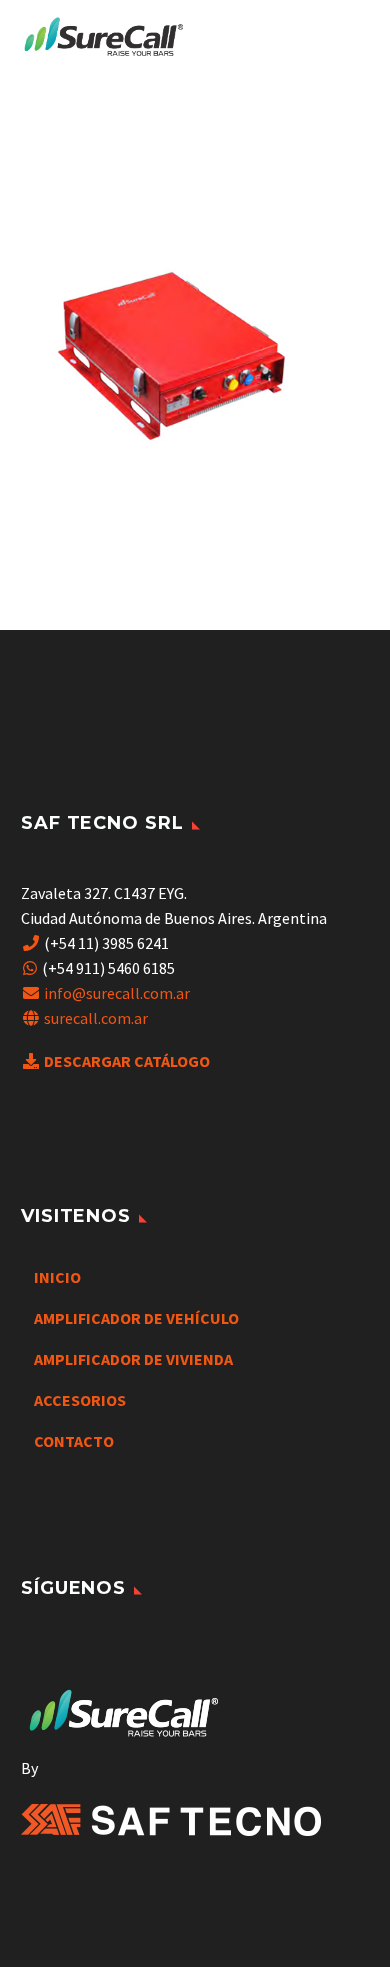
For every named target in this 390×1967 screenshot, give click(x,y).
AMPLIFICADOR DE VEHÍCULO (136, 1318)
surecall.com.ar (96, 1018)
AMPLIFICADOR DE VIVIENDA (133, 1359)
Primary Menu (351, 38)
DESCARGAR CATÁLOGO (127, 1061)
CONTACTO (74, 1441)
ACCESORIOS (80, 1400)
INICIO (57, 1277)
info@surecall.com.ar (117, 993)
